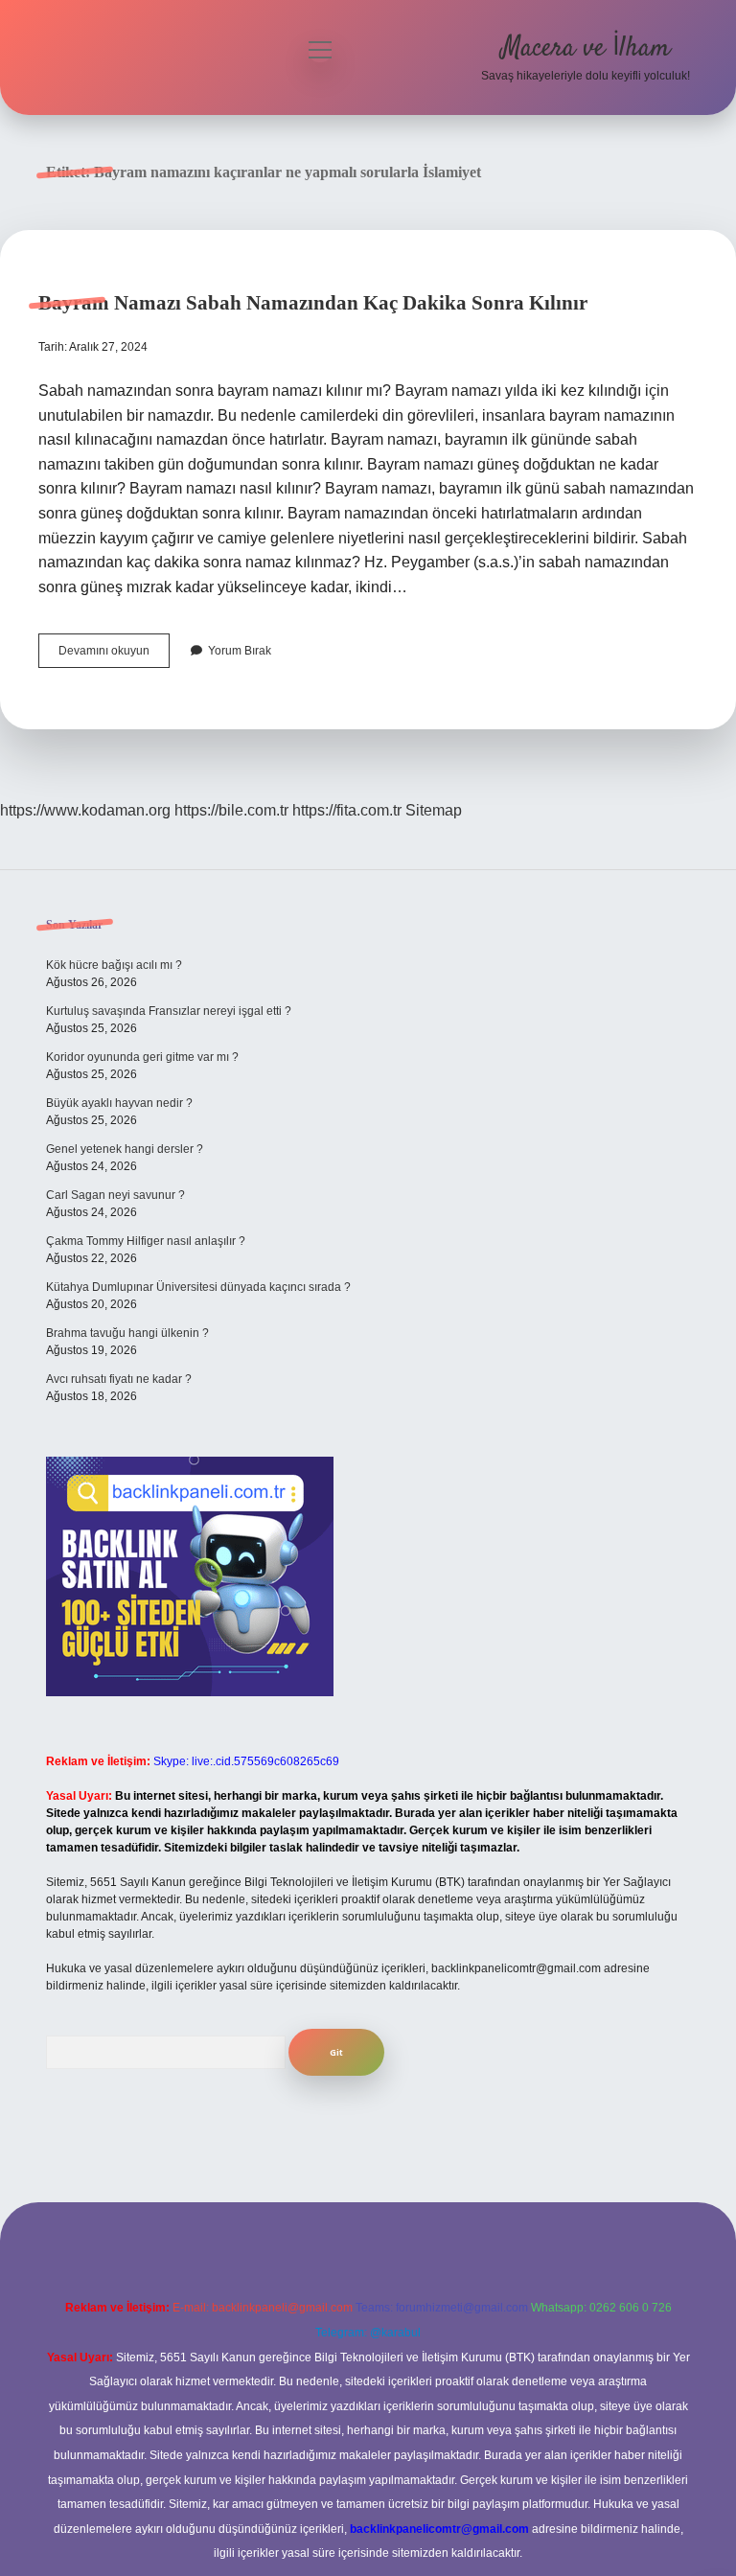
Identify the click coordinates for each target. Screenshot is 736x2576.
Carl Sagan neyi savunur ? (115, 1195)
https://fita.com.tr (347, 810)
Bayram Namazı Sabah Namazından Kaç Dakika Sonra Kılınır (313, 303)
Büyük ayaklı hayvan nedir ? (119, 1103)
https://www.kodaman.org (85, 810)
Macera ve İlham (586, 49)
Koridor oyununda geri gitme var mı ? (142, 1057)
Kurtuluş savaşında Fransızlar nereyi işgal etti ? (169, 1011)
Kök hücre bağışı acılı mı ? (114, 965)
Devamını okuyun (114, 655)
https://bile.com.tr (231, 810)
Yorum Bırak (240, 651)
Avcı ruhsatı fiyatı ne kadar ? (119, 1379)
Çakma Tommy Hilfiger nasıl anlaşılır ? (146, 1241)
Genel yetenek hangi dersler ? (125, 1149)
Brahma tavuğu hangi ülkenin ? (127, 1333)
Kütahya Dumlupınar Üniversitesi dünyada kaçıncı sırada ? (198, 1287)
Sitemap (434, 810)
